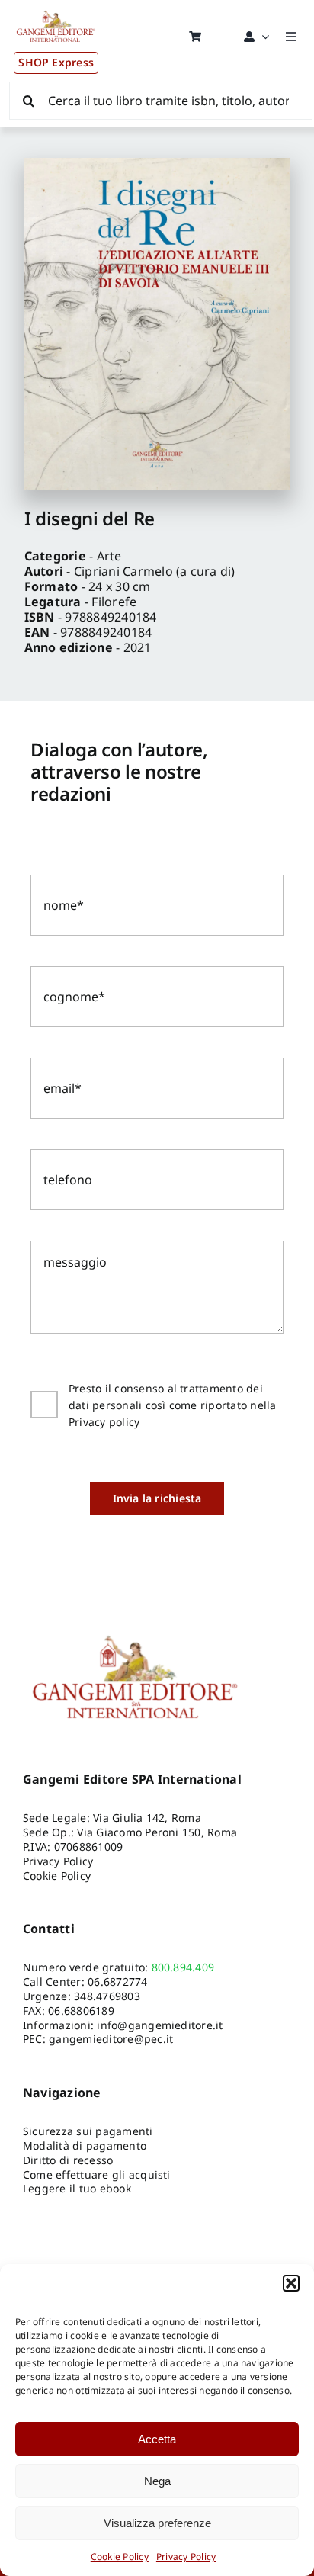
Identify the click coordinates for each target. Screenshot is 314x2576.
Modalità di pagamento (85, 2146)
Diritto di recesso (68, 2160)
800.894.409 (183, 1967)
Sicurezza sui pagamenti (88, 2131)
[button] (291, 2283)
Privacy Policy (186, 2557)
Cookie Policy (120, 2557)
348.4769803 (107, 1996)
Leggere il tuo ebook (77, 2188)
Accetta (157, 2439)
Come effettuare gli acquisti (97, 2175)
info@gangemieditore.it (160, 2025)
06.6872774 (117, 1982)
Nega (157, 2481)
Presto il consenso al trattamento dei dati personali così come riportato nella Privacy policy (173, 1405)
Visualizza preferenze (157, 2523)
